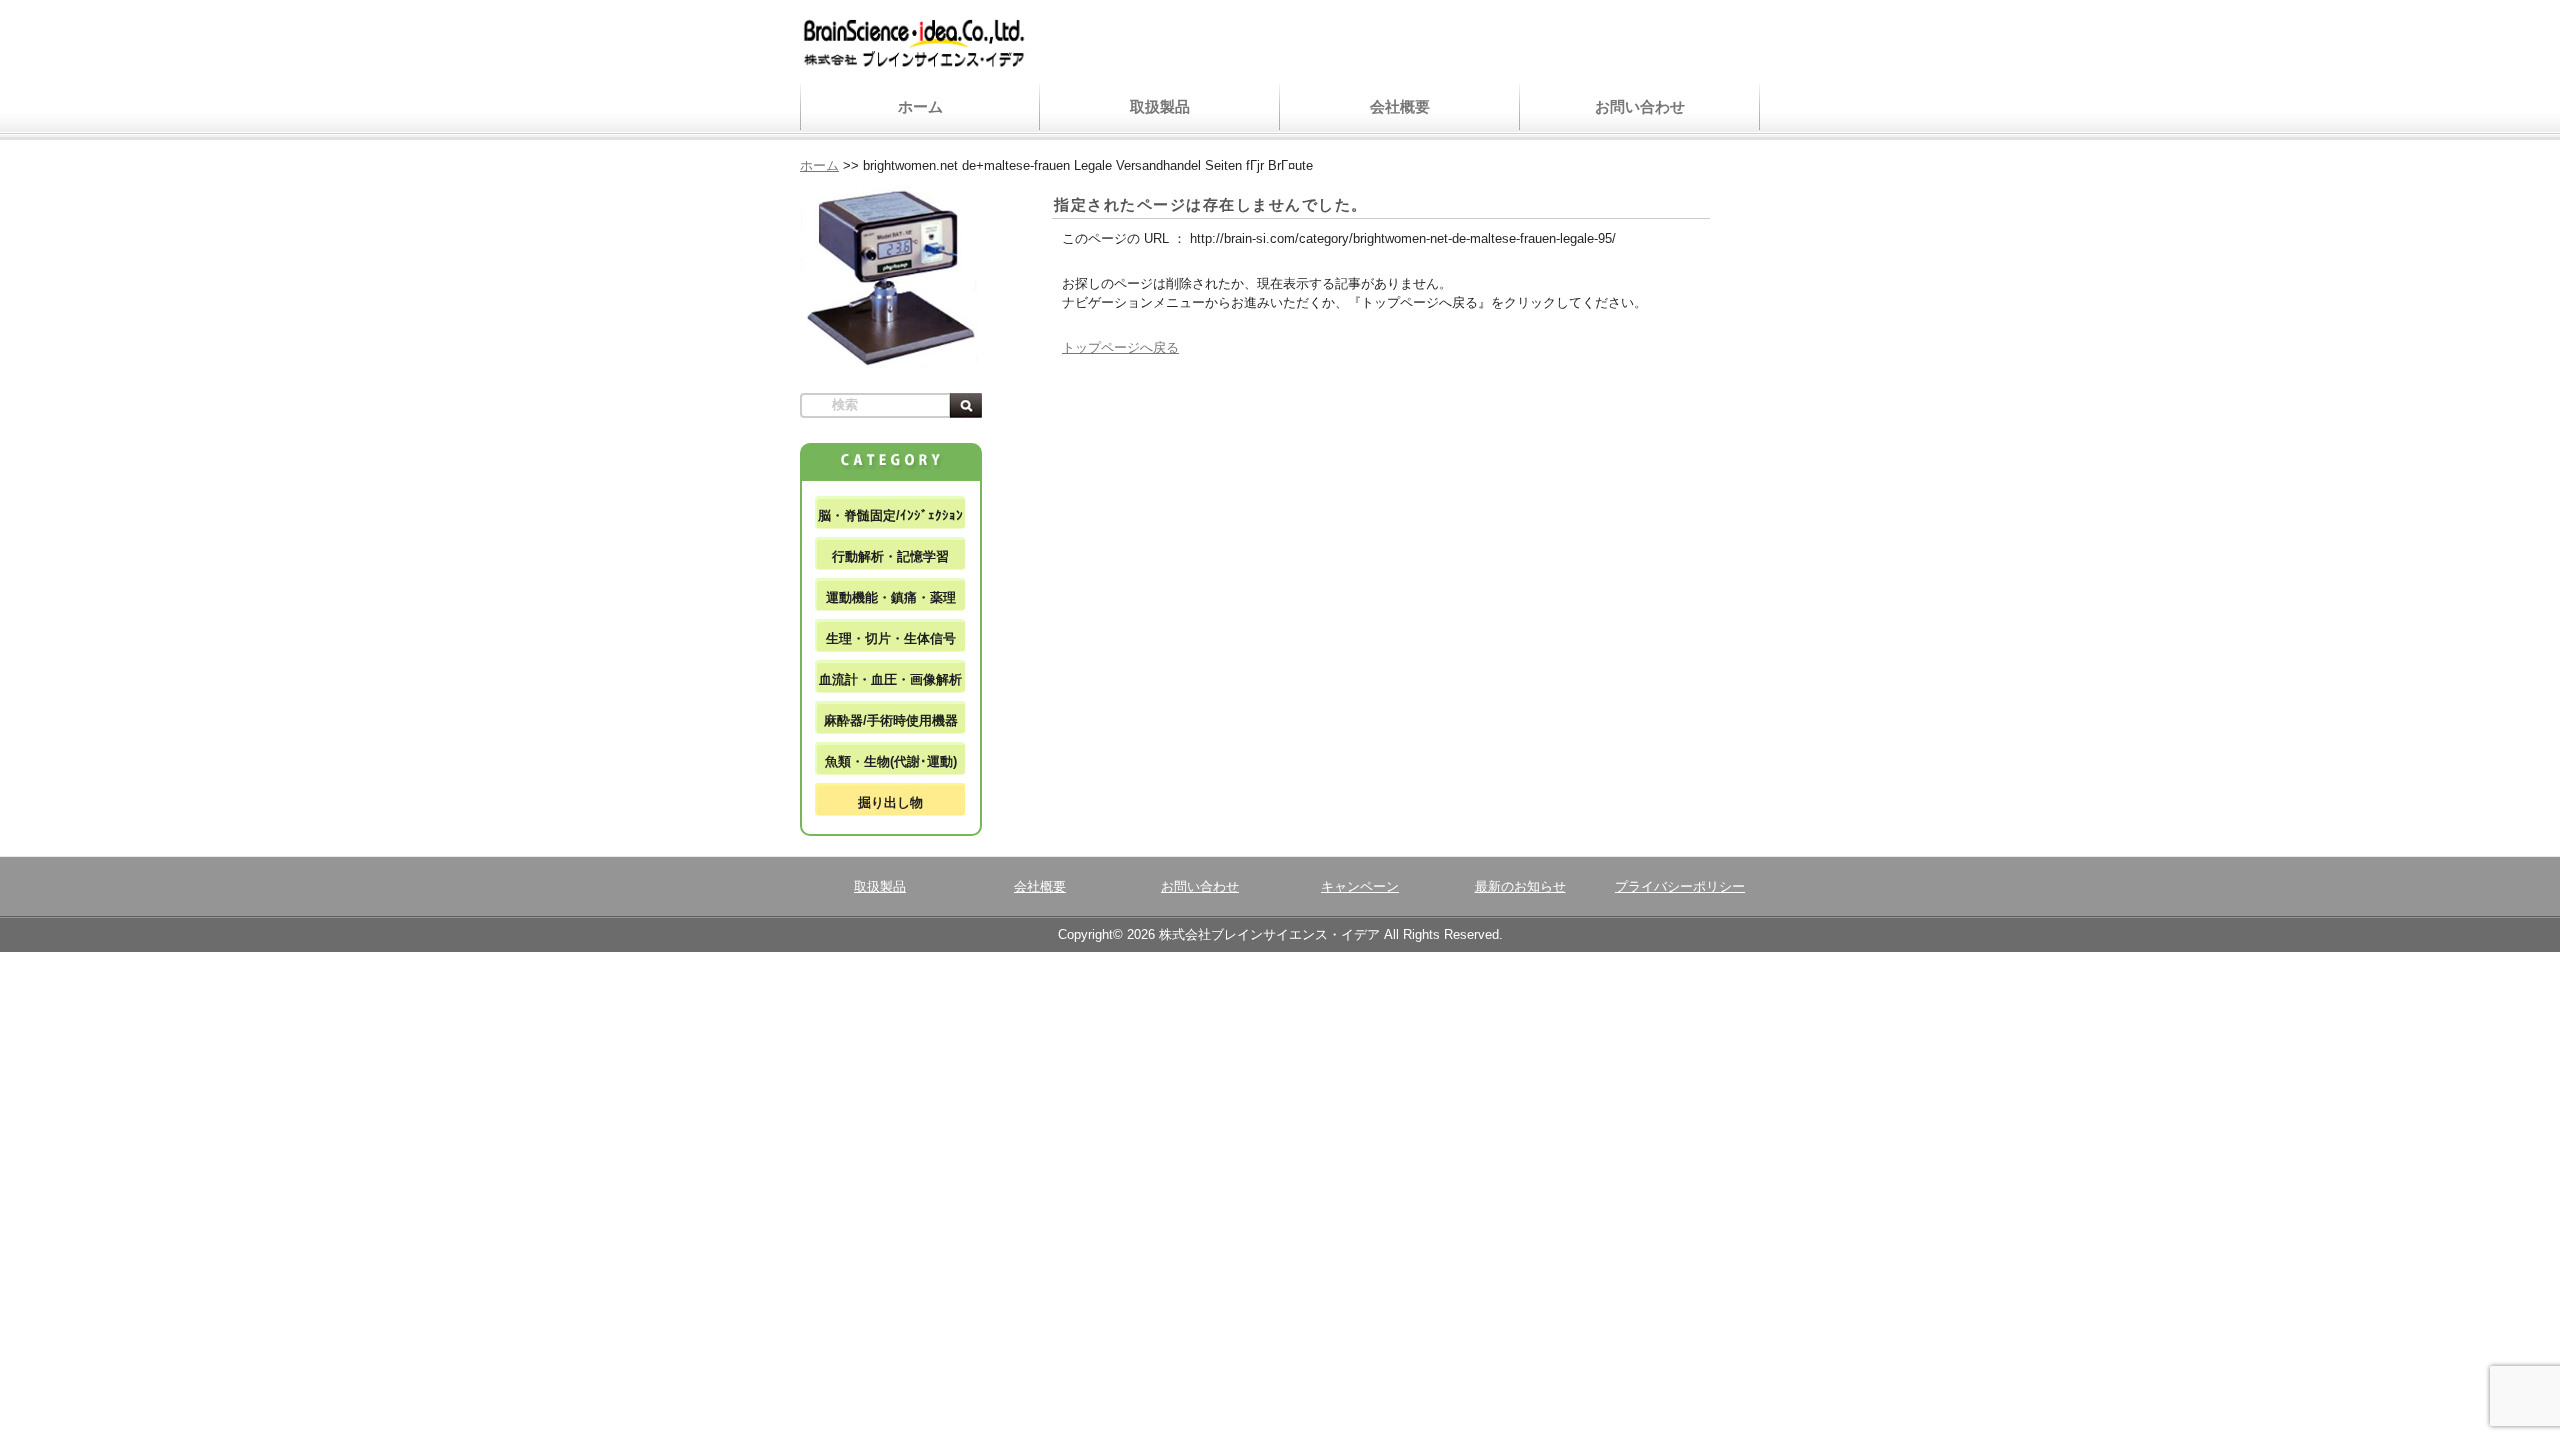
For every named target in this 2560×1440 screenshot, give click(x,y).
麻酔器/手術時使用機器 (891, 720)
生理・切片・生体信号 (891, 638)
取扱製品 (1160, 106)
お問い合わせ (1640, 106)
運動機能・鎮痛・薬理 (891, 597)
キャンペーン (1360, 886)
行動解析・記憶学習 (890, 556)
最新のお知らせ (1520, 886)
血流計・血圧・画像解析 (890, 679)
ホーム (920, 106)
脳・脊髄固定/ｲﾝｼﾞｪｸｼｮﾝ (890, 515)
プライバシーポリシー (1680, 886)
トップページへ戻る (1120, 347)
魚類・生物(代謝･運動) (891, 761)
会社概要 (1400, 106)
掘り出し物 (890, 802)
